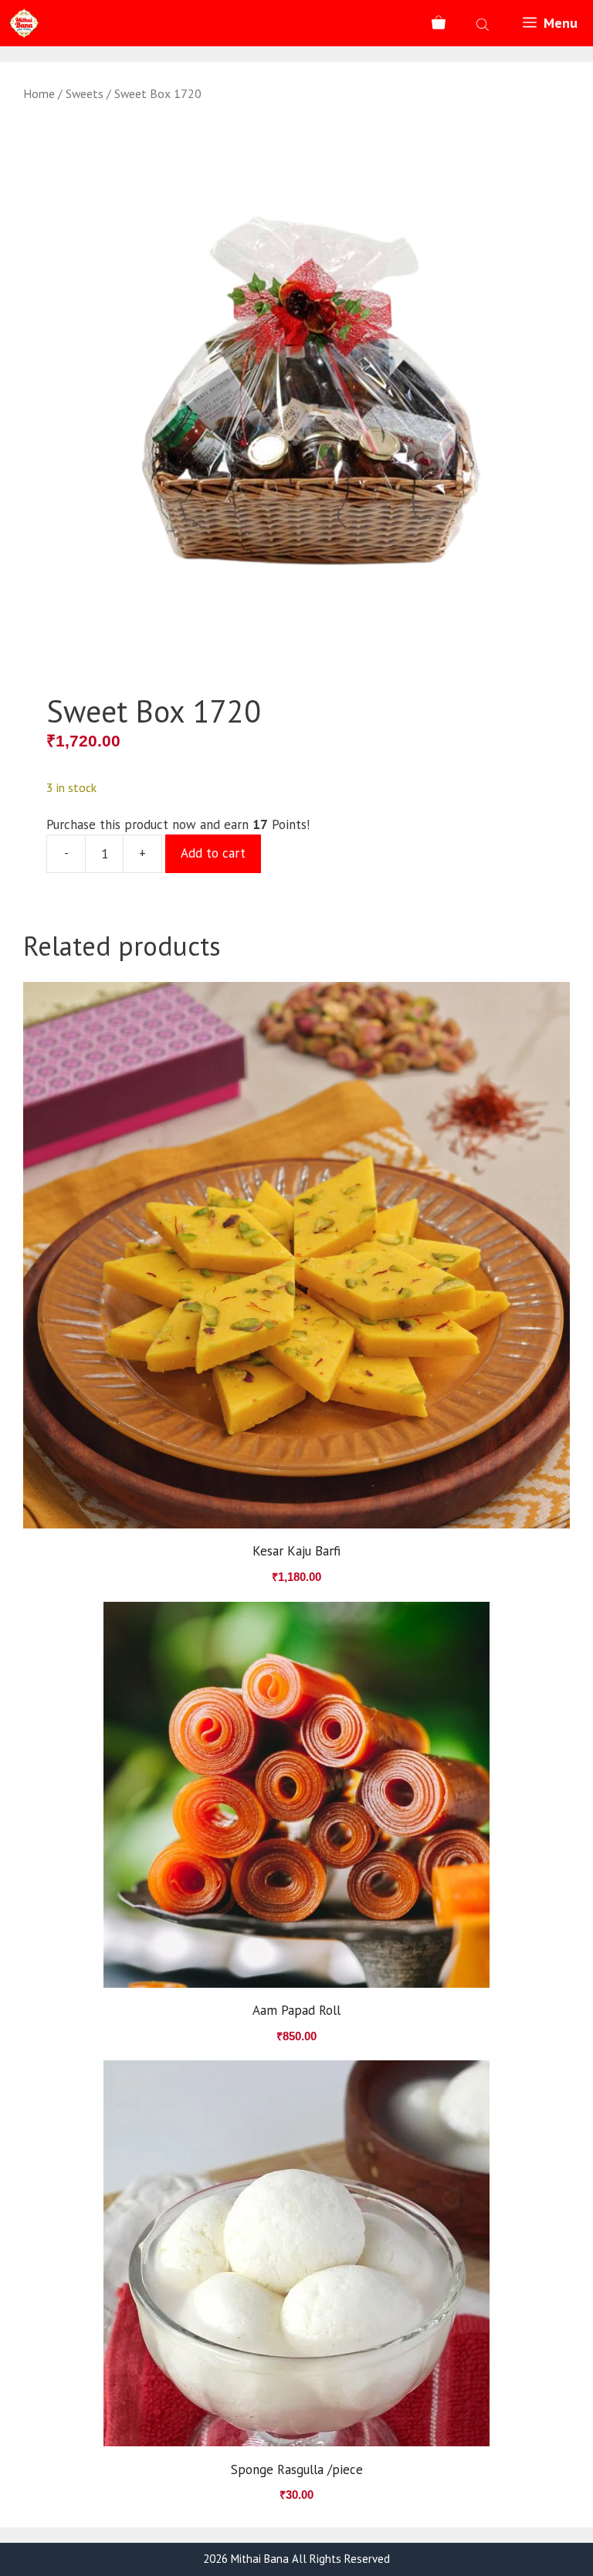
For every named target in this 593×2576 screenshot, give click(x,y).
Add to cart (213, 853)
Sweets (85, 93)
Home (39, 93)
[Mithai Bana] (24, 23)
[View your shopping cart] (439, 23)
